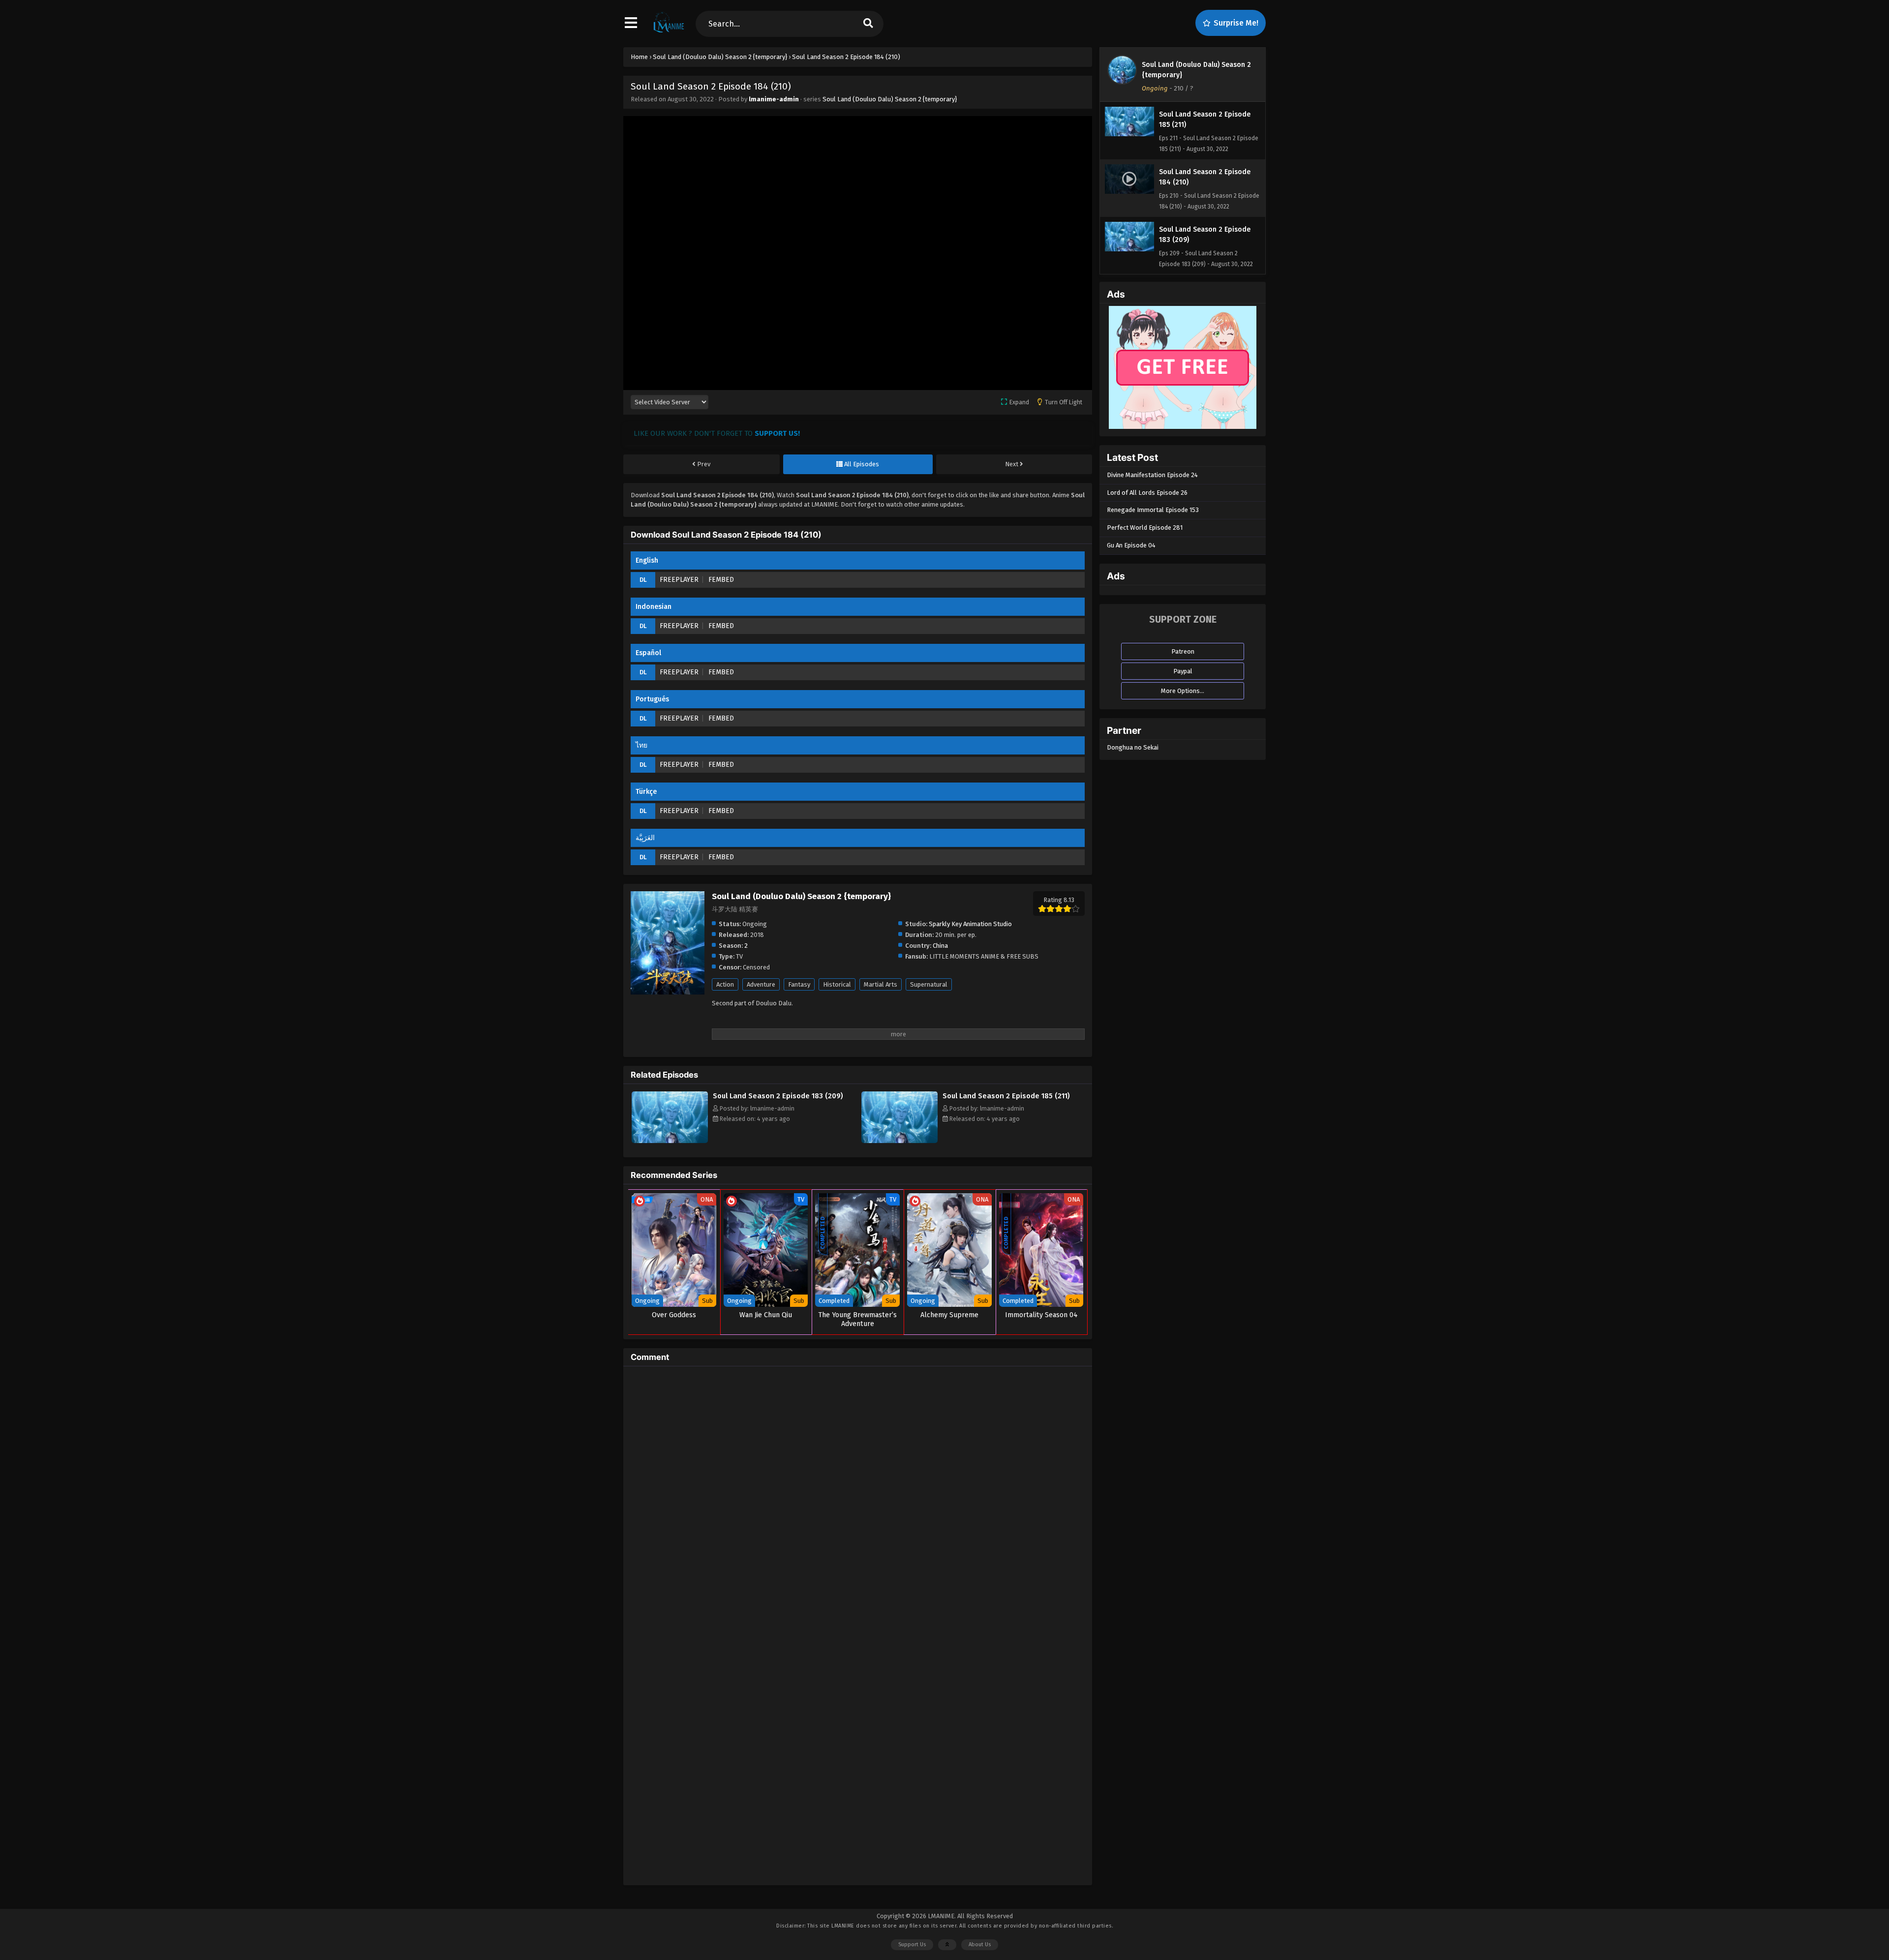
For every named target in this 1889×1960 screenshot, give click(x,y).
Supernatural (929, 984)
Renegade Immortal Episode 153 (1153, 510)
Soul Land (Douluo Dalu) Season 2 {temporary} (890, 99)
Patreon (1183, 651)
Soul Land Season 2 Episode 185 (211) (1006, 1096)
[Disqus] (858, 1497)
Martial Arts (881, 984)
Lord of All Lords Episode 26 (1147, 493)
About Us (980, 1945)
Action (725, 984)
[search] (868, 24)
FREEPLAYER (679, 580)
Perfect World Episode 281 (1145, 528)
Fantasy (799, 984)
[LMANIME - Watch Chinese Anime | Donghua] (669, 32)
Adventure (761, 984)
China (940, 946)
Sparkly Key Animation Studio (970, 924)
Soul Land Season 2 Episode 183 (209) (778, 1096)
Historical (837, 984)
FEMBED (721, 580)
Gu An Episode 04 (1131, 545)
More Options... (1183, 691)
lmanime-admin (774, 99)
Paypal (1183, 671)
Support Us (912, 1945)
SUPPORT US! (777, 433)
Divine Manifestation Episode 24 (1152, 475)
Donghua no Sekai (1133, 747)
